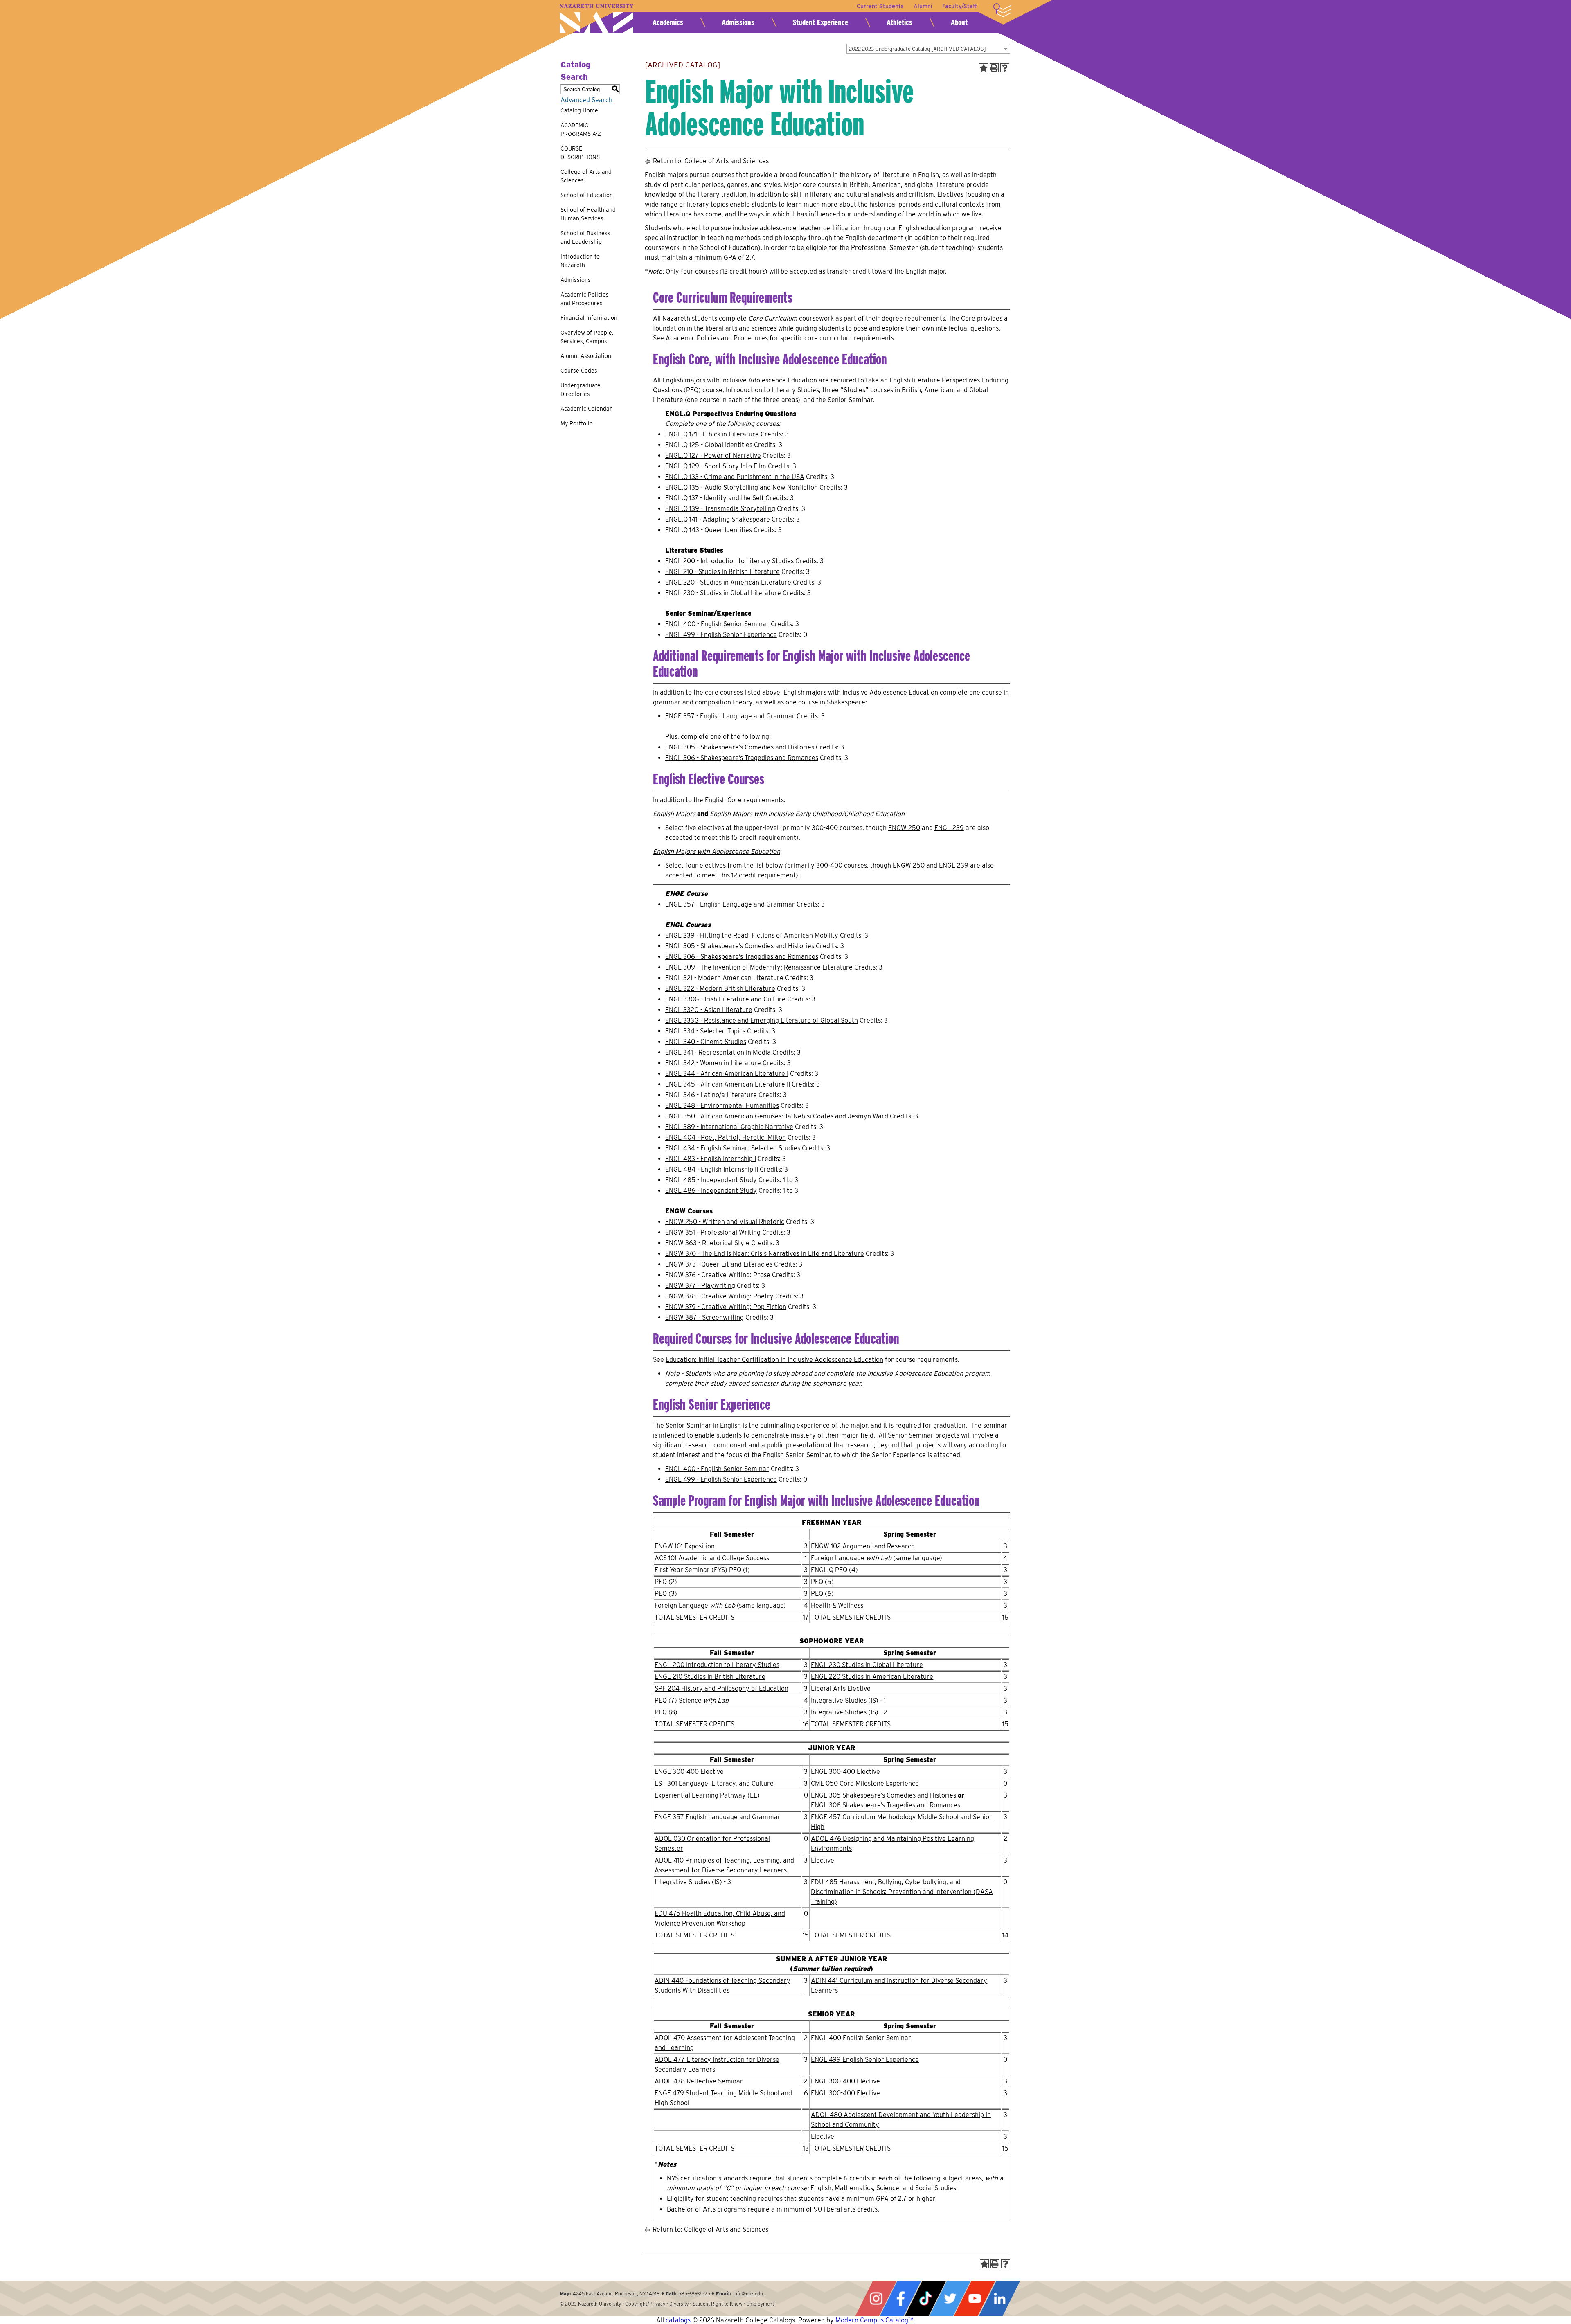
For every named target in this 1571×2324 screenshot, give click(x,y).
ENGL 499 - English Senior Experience (721, 635)
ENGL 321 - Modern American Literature (724, 978)
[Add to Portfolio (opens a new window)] (984, 68)
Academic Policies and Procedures (585, 299)
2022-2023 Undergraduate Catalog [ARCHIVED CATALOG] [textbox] (917, 49)
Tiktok (925, 2298)
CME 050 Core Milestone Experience (865, 1783)
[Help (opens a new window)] (1005, 68)
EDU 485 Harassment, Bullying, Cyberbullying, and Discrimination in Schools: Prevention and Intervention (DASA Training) (902, 1892)
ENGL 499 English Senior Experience (865, 2060)
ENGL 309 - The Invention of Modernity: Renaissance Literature (759, 967)
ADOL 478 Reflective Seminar (699, 2081)
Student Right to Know (718, 2304)
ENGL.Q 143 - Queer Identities (709, 530)
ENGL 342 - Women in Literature (713, 1063)
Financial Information (589, 318)
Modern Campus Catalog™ (874, 2320)
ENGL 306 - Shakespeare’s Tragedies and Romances (742, 758)
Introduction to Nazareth (580, 261)
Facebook (900, 2298)
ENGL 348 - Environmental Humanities (722, 1106)
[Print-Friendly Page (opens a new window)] (994, 68)
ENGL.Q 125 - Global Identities (709, 445)
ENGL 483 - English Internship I (711, 1159)
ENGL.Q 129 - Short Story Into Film (716, 466)
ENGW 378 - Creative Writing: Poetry (719, 1296)
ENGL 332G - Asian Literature (709, 1010)
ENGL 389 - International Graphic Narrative (729, 1127)
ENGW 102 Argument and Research (863, 1546)
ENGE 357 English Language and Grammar (718, 1817)
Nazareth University (596, 19)
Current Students (880, 6)
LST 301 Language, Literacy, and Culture (714, 1783)
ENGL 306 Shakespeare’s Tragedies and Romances (886, 1805)
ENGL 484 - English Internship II (712, 1169)
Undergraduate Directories (581, 390)
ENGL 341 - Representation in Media (718, 1052)
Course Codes (579, 371)
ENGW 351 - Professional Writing (713, 1232)
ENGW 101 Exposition (685, 1546)
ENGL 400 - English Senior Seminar (717, 624)
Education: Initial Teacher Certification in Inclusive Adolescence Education (774, 1360)
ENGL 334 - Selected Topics (705, 1031)
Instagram (876, 2298)
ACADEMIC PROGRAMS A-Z (581, 129)
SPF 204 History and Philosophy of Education (721, 1688)
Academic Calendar (586, 409)
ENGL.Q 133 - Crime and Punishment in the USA (735, 477)
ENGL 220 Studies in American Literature (872, 1677)
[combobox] (928, 49)
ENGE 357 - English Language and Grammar (730, 716)
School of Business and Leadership (585, 237)
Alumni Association (586, 356)
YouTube (975, 2298)
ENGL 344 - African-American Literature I (727, 1074)
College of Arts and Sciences (586, 176)
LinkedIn (999, 2298)
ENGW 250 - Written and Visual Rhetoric (725, 1222)
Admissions (738, 22)
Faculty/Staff (960, 6)
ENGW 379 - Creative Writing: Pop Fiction (726, 1307)
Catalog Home (579, 110)
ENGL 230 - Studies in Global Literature (723, 593)
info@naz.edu (748, 2294)
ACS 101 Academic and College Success (712, 1558)
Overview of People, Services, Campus (587, 337)
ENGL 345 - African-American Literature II (728, 1084)
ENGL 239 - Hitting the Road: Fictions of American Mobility (752, 935)
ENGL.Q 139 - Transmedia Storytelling (720, 509)
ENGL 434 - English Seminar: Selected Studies (733, 1148)
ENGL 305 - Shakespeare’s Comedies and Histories (740, 747)
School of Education (587, 195)
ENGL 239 (949, 828)
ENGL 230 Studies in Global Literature (867, 1665)
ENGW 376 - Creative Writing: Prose (718, 1275)
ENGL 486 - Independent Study (711, 1191)
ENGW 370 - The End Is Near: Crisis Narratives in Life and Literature (765, 1254)
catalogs (678, 2320)
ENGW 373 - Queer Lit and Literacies (719, 1264)
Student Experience (820, 22)
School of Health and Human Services (588, 214)
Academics (668, 22)
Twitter (950, 2298)
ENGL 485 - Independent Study (711, 1180)
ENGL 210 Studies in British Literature (710, 1677)
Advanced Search (586, 100)
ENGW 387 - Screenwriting (704, 1317)
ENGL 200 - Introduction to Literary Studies (729, 561)
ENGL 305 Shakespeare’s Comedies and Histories (883, 1795)
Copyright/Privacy (645, 2304)
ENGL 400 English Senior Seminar (861, 2038)
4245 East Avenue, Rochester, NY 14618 (616, 2294)
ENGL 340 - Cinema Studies (706, 1042)
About (959, 22)
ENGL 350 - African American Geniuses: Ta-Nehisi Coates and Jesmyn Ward (777, 1116)
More (1002, 10)
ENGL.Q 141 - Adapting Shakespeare (718, 519)
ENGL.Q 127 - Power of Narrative (713, 456)
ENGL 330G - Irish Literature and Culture (725, 999)
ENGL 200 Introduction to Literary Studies (717, 1665)
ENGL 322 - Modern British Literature (720, 989)
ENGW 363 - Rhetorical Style (707, 1243)
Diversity (679, 2304)
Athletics (899, 22)
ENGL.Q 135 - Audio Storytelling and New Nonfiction (742, 487)
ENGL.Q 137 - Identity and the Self (715, 498)
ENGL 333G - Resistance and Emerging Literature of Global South (762, 1020)
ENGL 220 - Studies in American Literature (728, 582)
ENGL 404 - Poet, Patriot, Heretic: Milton (726, 1137)
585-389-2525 (694, 2294)
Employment (760, 2304)
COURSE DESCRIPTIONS (580, 153)
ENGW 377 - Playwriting (700, 1286)
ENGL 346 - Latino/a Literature (711, 1095)
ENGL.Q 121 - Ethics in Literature (712, 434)
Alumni (923, 6)
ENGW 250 (904, 828)
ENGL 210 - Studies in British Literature (722, 572)
